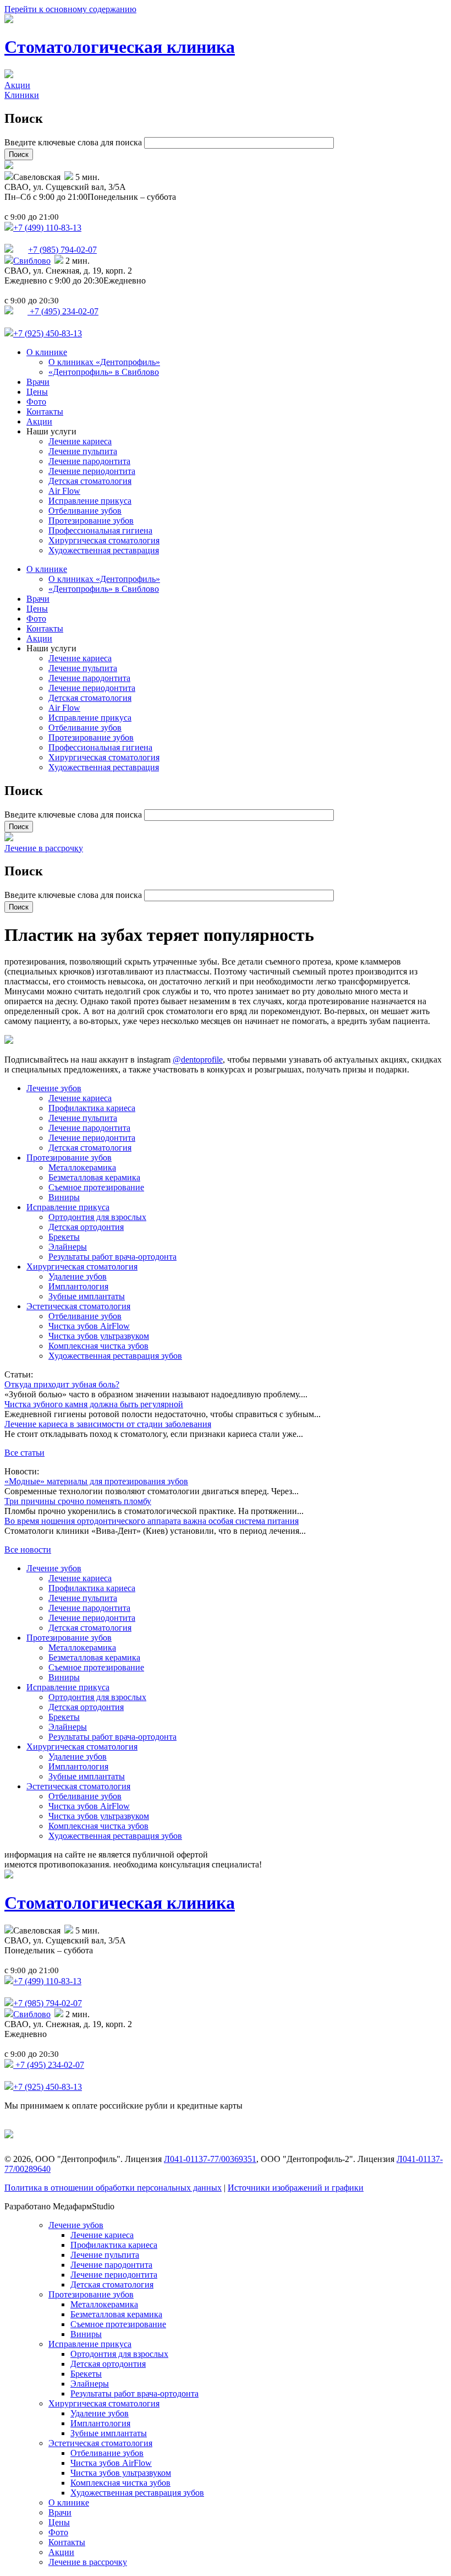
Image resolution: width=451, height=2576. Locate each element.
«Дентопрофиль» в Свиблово (104, 372)
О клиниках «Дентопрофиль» (104, 362)
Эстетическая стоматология (78, 1306)
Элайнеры (68, 1247)
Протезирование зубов (91, 521)
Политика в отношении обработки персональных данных (113, 2188)
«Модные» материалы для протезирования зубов (96, 1481)
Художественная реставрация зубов (115, 1356)
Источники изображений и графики (296, 2188)
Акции (17, 85)
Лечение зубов (54, 1088)
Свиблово (32, 261)
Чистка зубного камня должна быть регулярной (94, 1404)
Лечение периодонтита (92, 471)
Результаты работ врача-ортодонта (112, 1257)
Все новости (28, 1550)
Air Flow (64, 491)
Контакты (45, 412)
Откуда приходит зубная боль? (62, 1384)
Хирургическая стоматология (104, 540)
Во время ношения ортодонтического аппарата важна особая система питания (152, 1521)
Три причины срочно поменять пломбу (78, 1501)
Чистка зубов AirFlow (89, 1326)
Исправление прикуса (90, 501)
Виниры (64, 1197)
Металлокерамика (82, 1167)
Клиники (22, 95)
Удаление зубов (78, 1276)
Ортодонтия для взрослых (97, 1217)
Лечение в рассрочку (44, 848)
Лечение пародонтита (89, 461)
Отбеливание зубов (85, 511)
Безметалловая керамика (94, 1177)
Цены (37, 392)
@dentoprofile (198, 1060)
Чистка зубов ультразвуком (99, 1336)
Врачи (38, 382)
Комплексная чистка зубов (98, 1346)
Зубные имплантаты (87, 1296)
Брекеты (64, 1237)
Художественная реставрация (104, 550)
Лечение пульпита (83, 451)
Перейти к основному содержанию (70, 9)
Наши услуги (51, 431)
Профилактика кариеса (92, 1108)
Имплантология (78, 1286)
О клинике (47, 352)
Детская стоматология (90, 481)
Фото (36, 402)
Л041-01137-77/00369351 (210, 2159)
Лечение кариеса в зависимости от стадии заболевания (108, 1424)
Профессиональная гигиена (100, 530)
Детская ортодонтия (86, 1227)
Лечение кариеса (80, 441)
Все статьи (24, 1453)
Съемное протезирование (96, 1187)
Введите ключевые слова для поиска (74, 142)
